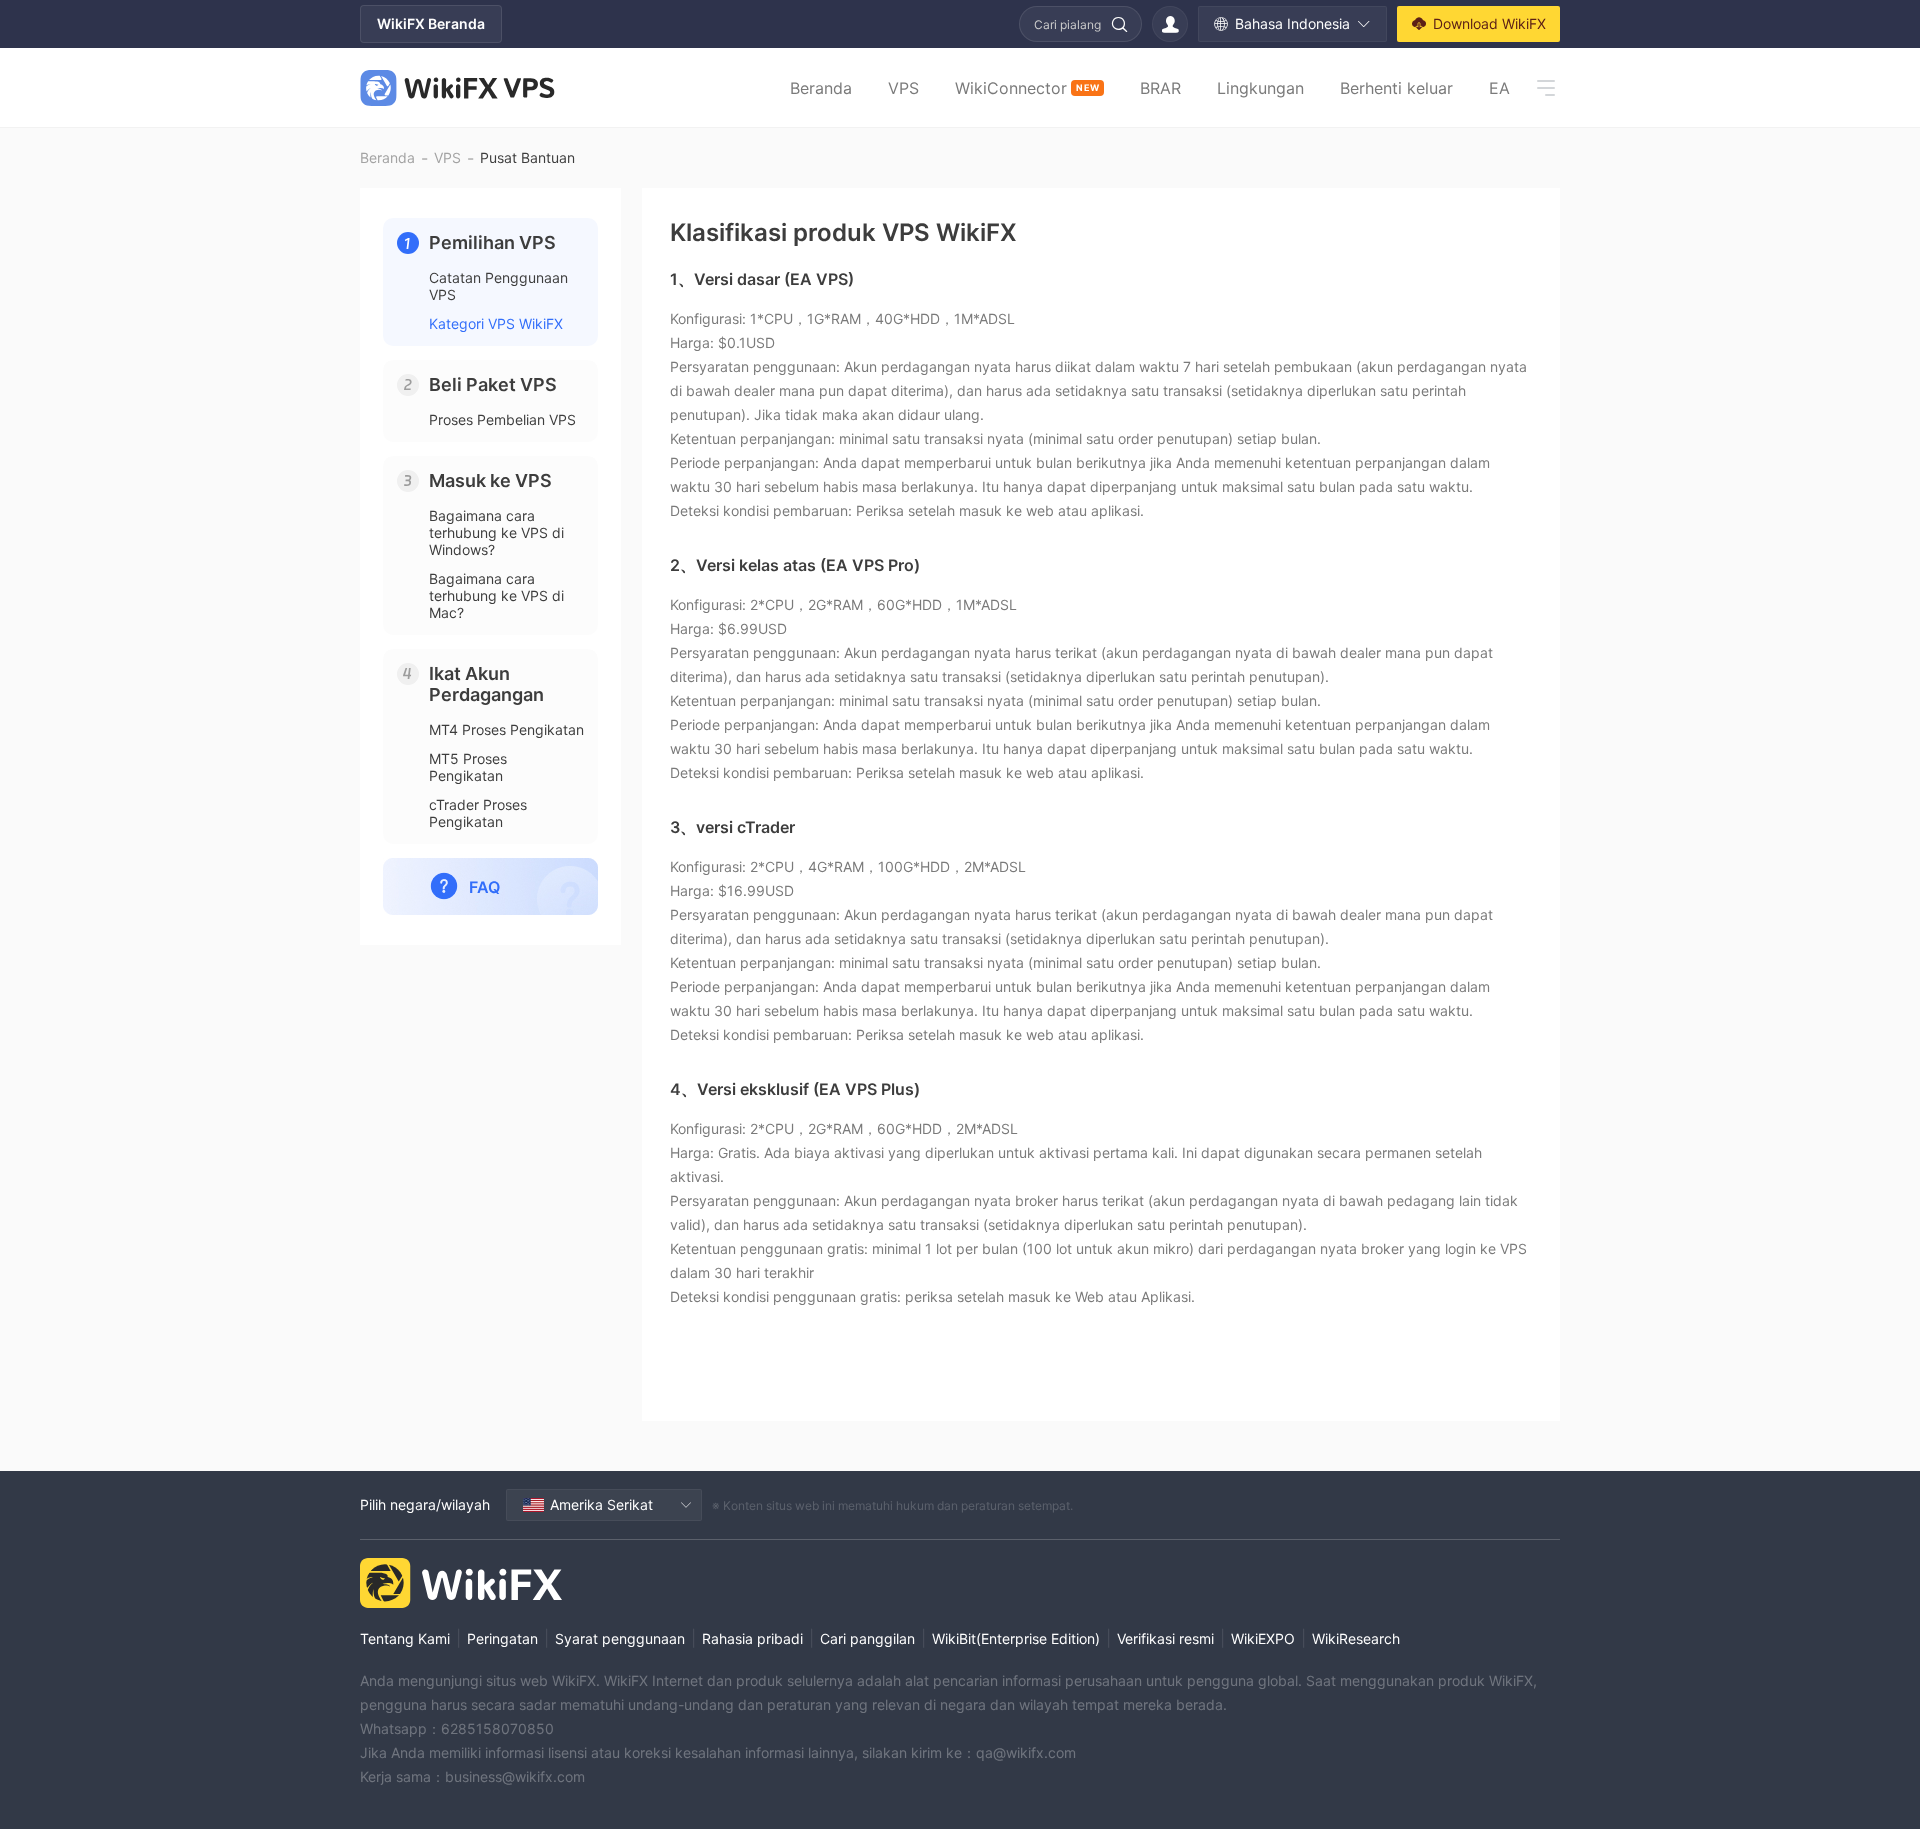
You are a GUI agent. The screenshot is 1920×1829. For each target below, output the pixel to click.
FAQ (484, 887)
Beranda (821, 88)
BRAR (1160, 88)
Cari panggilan (867, 1638)
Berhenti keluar (1396, 88)
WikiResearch (1356, 1638)
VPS (903, 88)
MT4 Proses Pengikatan (506, 729)
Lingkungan (1260, 88)
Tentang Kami (405, 1638)
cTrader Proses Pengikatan (478, 813)
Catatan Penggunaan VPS (498, 286)
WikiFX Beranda (431, 23)
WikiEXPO (1263, 1638)
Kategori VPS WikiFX (496, 323)
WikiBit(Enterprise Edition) (1016, 1638)
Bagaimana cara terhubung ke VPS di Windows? (496, 532)
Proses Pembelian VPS (502, 419)
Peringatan (502, 1638)
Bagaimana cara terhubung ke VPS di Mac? (496, 595)
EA (1499, 88)
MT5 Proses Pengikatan (468, 767)
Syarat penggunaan (620, 1638)
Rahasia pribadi (752, 1638)
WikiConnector (1027, 88)
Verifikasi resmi (1165, 1638)
